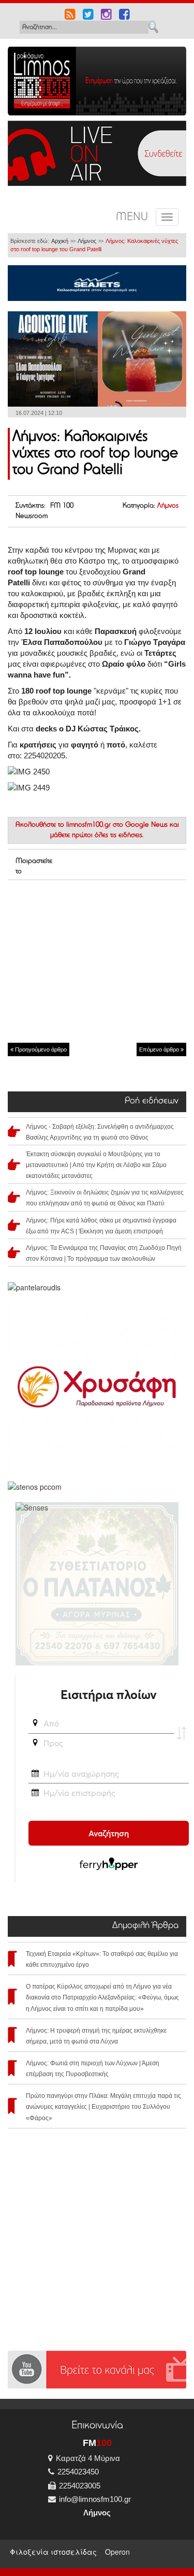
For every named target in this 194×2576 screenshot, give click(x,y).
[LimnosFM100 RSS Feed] (70, 16)
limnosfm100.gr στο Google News (117, 825)
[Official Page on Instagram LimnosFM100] (106, 16)
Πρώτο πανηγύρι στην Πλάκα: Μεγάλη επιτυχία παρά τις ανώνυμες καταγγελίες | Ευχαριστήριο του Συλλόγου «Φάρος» (103, 2107)
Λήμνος (87, 241)
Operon (117, 2552)
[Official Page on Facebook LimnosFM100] (124, 16)
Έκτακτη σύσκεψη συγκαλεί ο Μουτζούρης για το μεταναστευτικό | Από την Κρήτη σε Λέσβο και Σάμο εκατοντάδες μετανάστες (96, 1165)
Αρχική (60, 241)
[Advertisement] (97, 960)
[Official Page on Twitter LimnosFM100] (88, 16)
